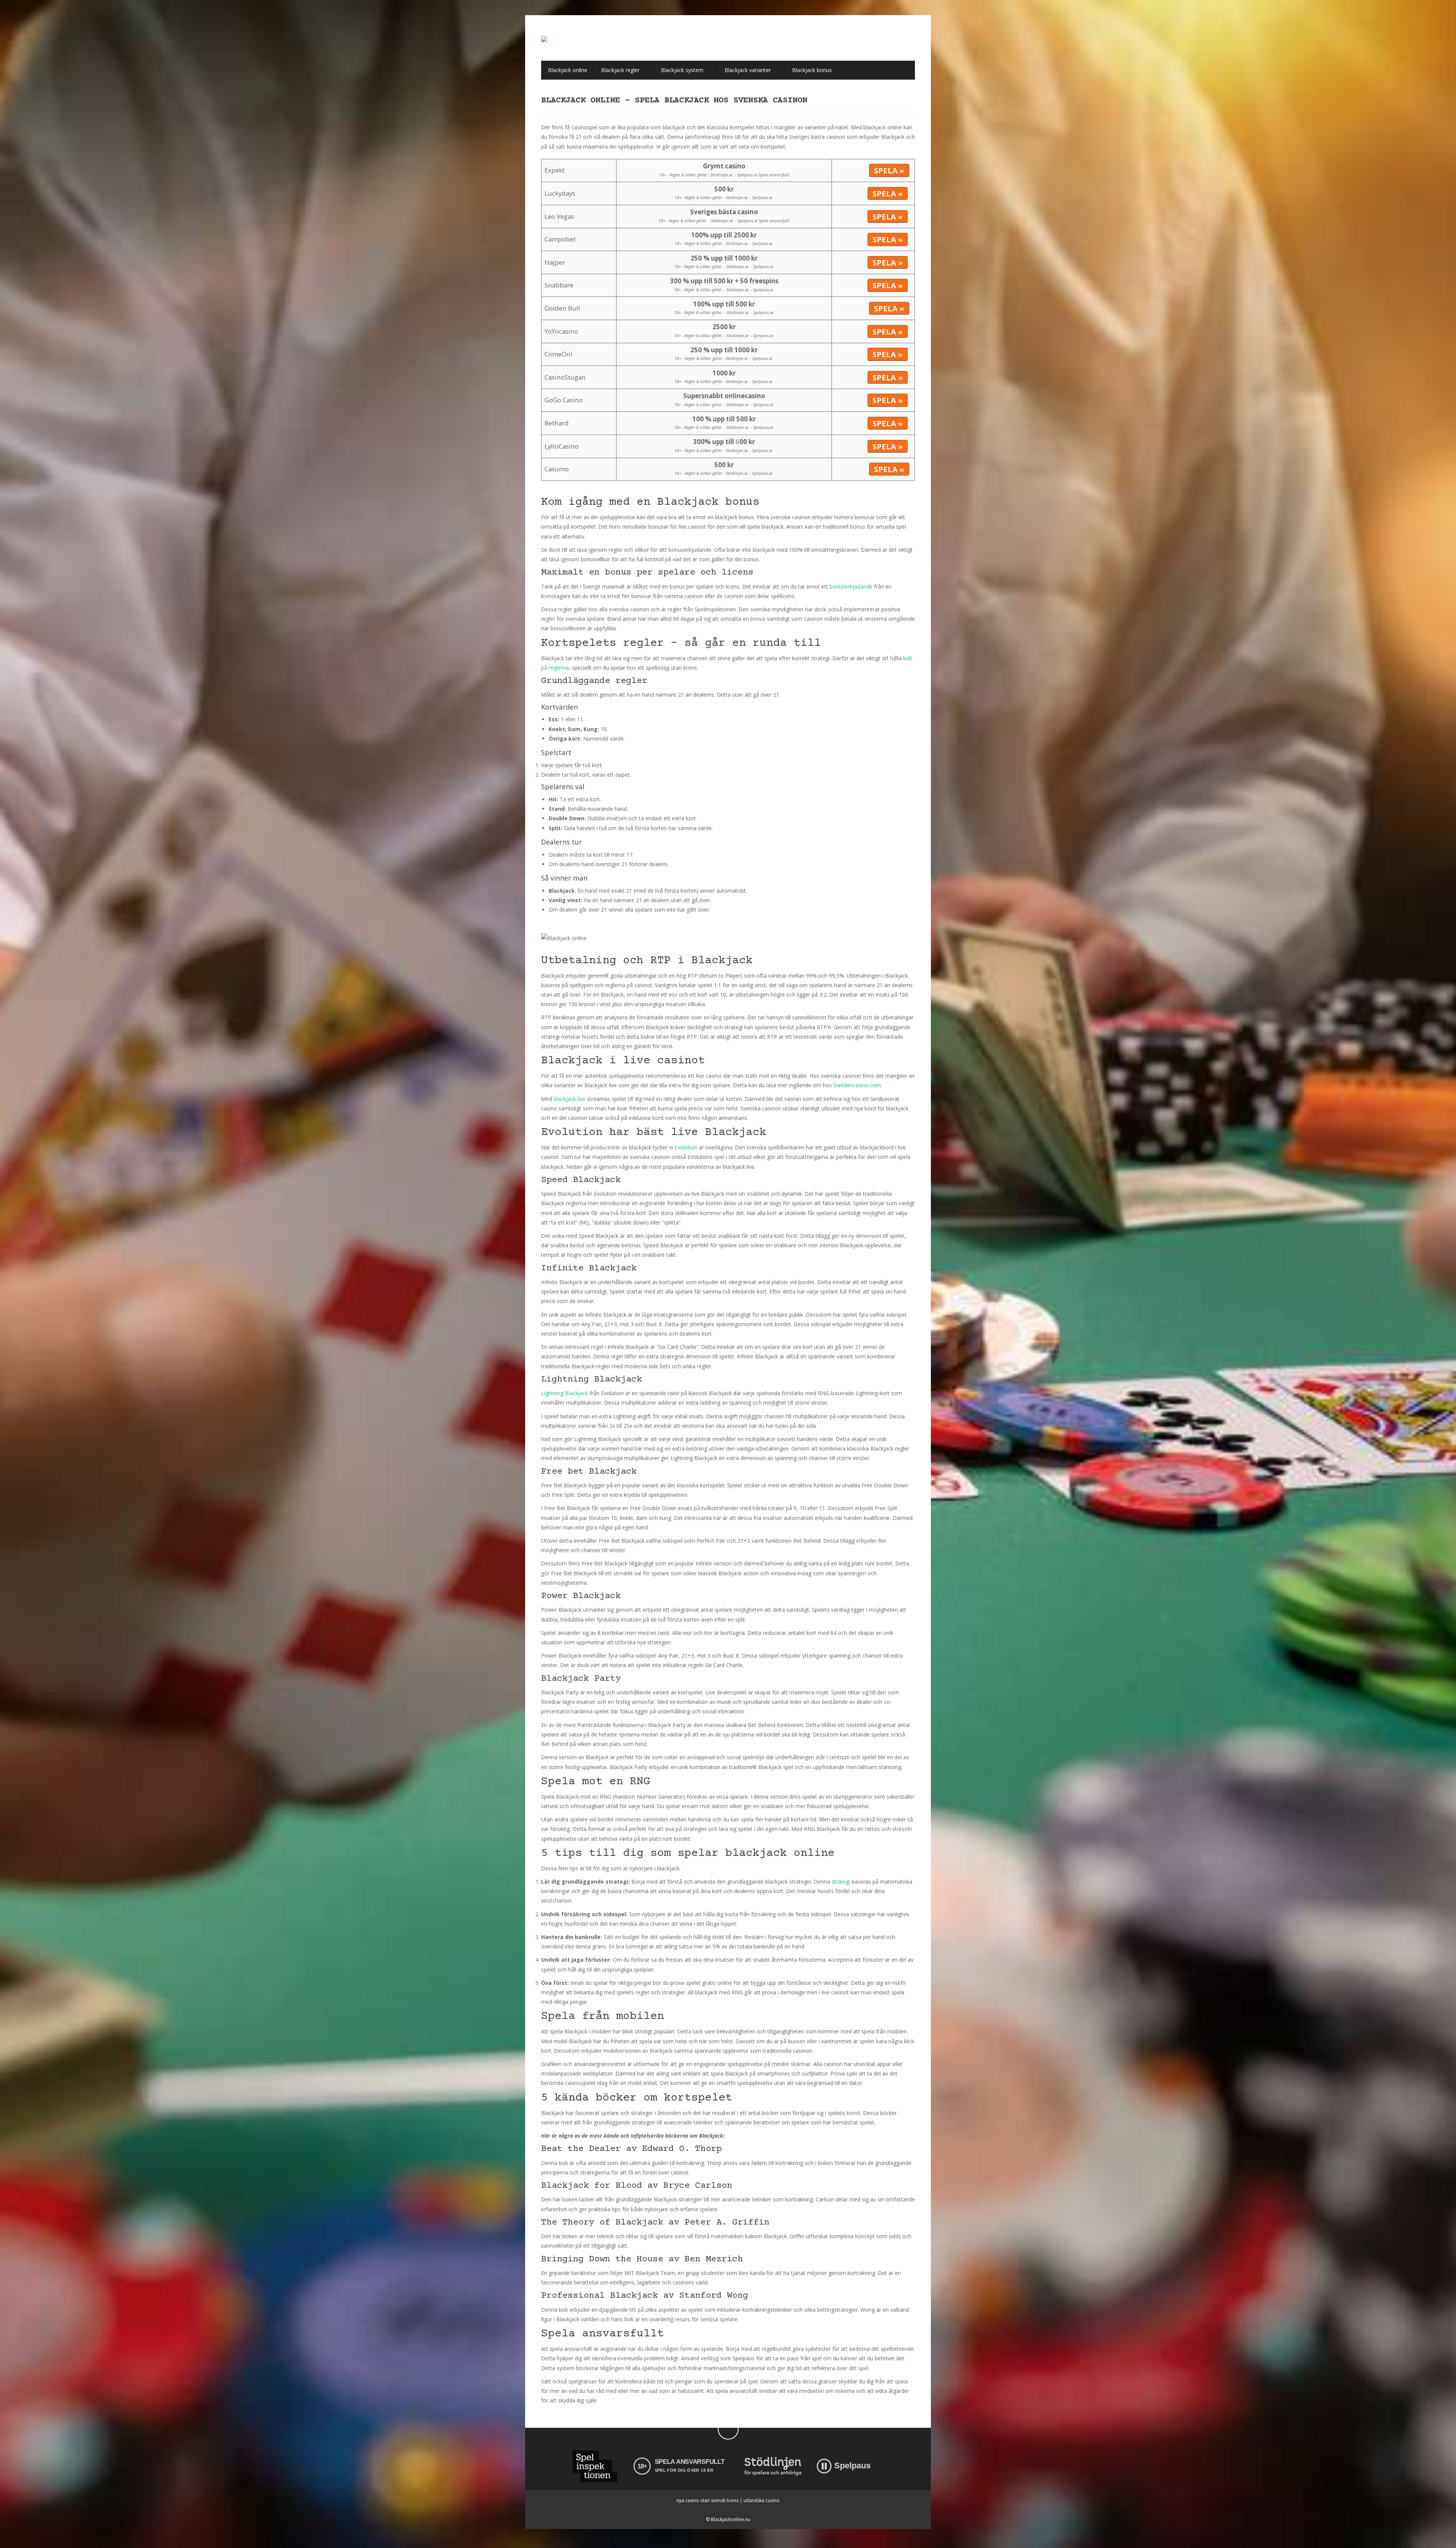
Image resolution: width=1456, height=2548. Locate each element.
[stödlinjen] (773, 2466)
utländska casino (762, 2500)
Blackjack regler (621, 70)
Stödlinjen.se (722, 175)
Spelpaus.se (747, 175)
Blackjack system (683, 70)
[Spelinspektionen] (595, 2466)
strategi (841, 1882)
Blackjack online (568, 70)
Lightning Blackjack (565, 1393)
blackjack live (570, 1099)
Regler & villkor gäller (688, 175)
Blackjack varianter (748, 70)
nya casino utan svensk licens (708, 2500)
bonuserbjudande (851, 586)
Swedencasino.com (857, 1085)
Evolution (686, 1147)
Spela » (889, 170)
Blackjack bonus (812, 70)
